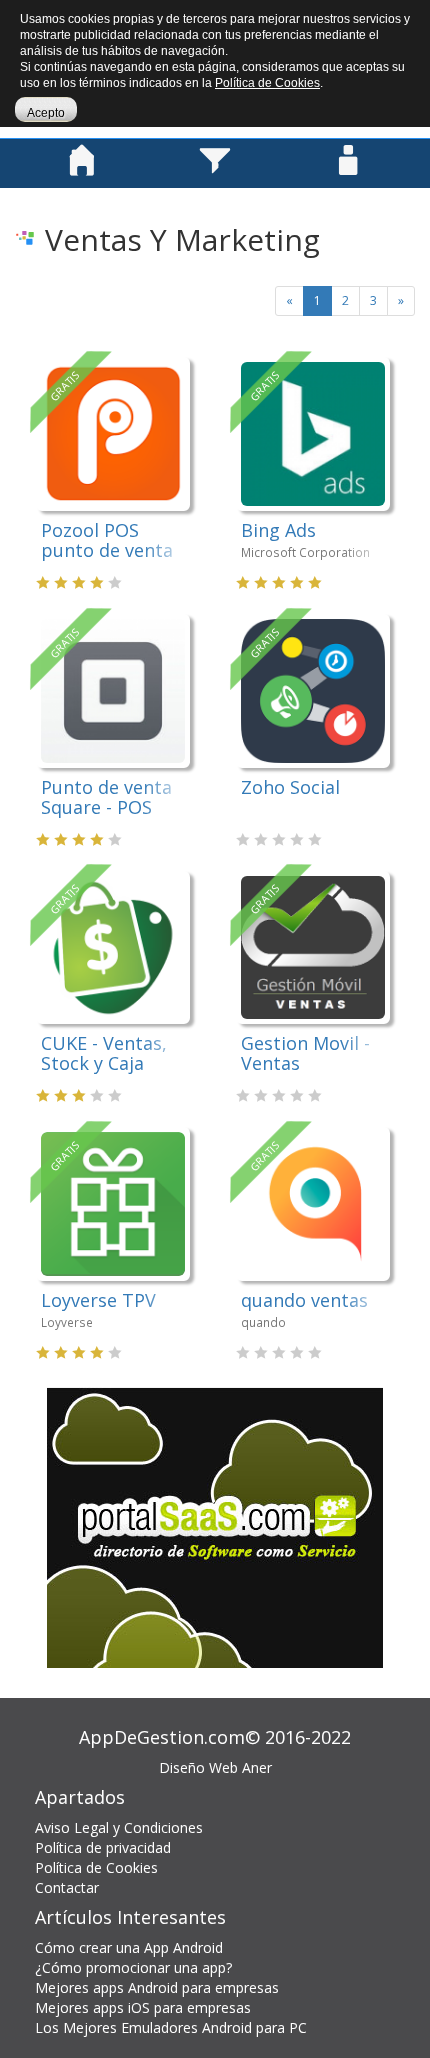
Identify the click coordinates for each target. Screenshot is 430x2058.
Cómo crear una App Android (129, 1947)
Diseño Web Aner (215, 1767)
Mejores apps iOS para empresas (143, 2007)
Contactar (67, 1887)
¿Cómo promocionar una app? (133, 1967)
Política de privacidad (103, 1847)
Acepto (46, 113)
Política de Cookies (96, 1867)
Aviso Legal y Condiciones (119, 1827)
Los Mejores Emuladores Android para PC (171, 2027)
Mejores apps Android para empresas (157, 1987)
